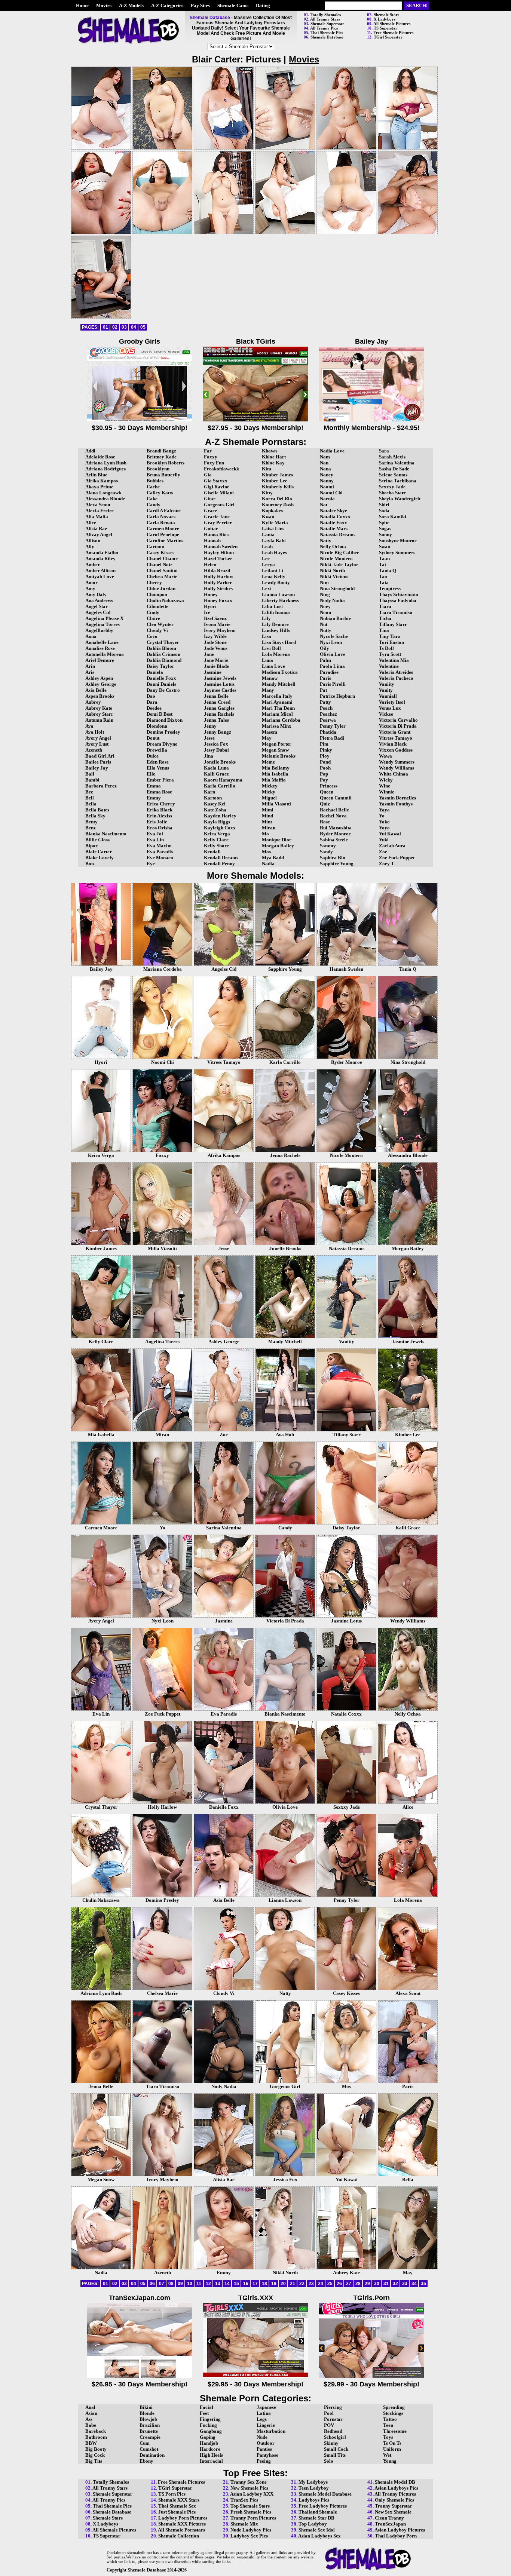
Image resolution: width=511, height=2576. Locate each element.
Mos (266, 852)
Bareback (96, 2431)
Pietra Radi (332, 738)
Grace (210, 511)
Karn (209, 792)
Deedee (154, 708)
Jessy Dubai (216, 750)
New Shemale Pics (249, 2488)
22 (302, 2284)
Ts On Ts (392, 2443)
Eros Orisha (160, 828)
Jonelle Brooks (220, 762)
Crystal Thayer (163, 642)
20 (283, 2284)
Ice (207, 612)
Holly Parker (218, 582)
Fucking (208, 2425)
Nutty (326, 630)
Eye (151, 864)
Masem (270, 732)
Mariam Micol (277, 714)
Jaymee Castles (220, 690)
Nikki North (332, 570)
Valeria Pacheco (396, 678)
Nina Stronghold (337, 588)
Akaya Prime (99, 487)
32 (395, 2284)
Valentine (389, 666)
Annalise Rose (100, 648)
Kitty (267, 493)
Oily (325, 648)
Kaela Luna (216, 768)
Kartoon (213, 798)
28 (358, 2284)
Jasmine (213, 672)
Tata (384, 582)
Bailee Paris (98, 762)
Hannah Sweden (221, 546)
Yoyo (384, 828)
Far (208, 451)
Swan (385, 546)
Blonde (147, 2413)
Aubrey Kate (99, 708)
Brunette (149, 2431)
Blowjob (148, 2419)
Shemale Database (327, 37)
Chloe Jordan (161, 588)
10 (190, 2284)
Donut (153, 738)
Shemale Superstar (327, 24)
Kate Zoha (215, 810)
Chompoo (157, 594)
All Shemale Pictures (392, 24)
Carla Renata (161, 523)
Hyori (210, 606)
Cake (152, 499)
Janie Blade (216, 666)
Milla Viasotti (276, 804)
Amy (90, 588)
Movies (104, 5)
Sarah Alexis (392, 457)
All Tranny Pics (324, 28)
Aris (90, 672)
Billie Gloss (97, 840)
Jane (209, 654)
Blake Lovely (100, 858)
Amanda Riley (100, 558)
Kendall (212, 852)
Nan (324, 463)
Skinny (331, 2443)
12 (208, 2284)
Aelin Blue (96, 475)
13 (218, 2284)
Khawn (269, 451)
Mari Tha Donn (278, 708)
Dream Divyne (162, 744)
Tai (383, 564)
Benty (91, 822)
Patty (325, 702)
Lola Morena (276, 654)
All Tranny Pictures (395, 2494)
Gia (208, 475)
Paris (325, 678)
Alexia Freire (100, 511)
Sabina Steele (334, 840)
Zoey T (387, 864)
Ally (90, 546)
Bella (91, 804)
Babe (91, 2425)
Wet (387, 2455)
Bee (89, 792)
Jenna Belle (216, 696)
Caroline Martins (165, 541)
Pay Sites (200, 5)
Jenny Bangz (218, 732)
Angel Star (97, 606)
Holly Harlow (218, 576)
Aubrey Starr (99, 714)
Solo (329, 2461)
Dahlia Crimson (163, 654)
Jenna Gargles (219, 708)
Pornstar (333, 2419)
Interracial (211, 2461)
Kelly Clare (216, 840)
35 (423, 2284)
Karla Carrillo (220, 786)
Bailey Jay (97, 768)
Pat (323, 690)
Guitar (211, 529)
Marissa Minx (277, 726)
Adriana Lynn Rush (106, 463)
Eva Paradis (160, 852)
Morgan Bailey (278, 846)
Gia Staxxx (216, 481)
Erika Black (160, 810)
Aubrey (93, 702)
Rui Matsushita (336, 828)
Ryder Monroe (335, 834)
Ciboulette (157, 606)
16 (246, 2284)
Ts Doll (386, 648)
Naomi (327, 487)
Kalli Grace (216, 774)
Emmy (154, 798)
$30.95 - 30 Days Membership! (140, 428)
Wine (385, 786)
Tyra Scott (390, 654)
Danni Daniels (161, 684)
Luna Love (273, 666)
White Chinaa (394, 774)
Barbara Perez (101, 786)
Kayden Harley (220, 816)
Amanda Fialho (102, 552)
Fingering (210, 2419)
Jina (209, 756)
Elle (151, 774)
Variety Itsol (392, 702)
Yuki (384, 840)
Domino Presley (163, 732)
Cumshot (149, 2449)
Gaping (208, 2437)
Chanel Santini (162, 570)
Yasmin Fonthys (396, 804)
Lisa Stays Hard (279, 642)
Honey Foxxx (218, 600)
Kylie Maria (275, 523)
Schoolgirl (335, 2437)
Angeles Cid (98, 612)
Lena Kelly (274, 576)
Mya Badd (273, 858)
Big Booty (96, 2449)
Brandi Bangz (161, 451)
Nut (324, 624)
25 (330, 2284)
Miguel (269, 798)
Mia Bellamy (276, 768)
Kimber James (277, 475)
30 (377, 2284)
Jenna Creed (217, 702)
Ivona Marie (217, 624)
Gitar (210, 499)
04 (134, 327)
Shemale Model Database (325, 2494)
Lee (266, 558)
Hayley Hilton (219, 552)
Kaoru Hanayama (223, 780)
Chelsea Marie (162, 576)
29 (367, 2284)
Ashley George (101, 684)
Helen (210, 564)
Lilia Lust (272, 606)
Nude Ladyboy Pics (251, 2530)
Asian (91, 2413)
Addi (90, 451)
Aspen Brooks (100, 696)
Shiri (384, 505)
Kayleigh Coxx (220, 828)
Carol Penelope (163, 535)
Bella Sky (95, 816)
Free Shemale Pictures (393, 33)
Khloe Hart (274, 457)
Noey (325, 606)
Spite (384, 523)
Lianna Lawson (278, 594)
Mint (267, 822)
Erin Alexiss (159, 816)
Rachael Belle (334, 810)
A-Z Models (131, 5)
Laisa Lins (273, 529)
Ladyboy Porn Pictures (183, 2518)
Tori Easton (391, 642)
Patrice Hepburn (337, 696)
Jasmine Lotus (219, 684)
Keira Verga (217, 834)
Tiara (385, 606)
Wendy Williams (397, 768)
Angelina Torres (102, 624)
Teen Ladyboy (314, 2488)
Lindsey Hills (276, 630)
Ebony (146, 2461)
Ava (89, 726)
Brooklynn (158, 469)
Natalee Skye (333, 511)
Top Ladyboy (313, 2524)
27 (349, 2284)
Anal (90, 2407)
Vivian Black (393, 744)
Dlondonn (157, 726)
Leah (267, 546)
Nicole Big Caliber (339, 552)
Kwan (268, 517)
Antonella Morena (105, 654)
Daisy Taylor (160, 666)
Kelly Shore (216, 846)
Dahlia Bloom (161, 648)
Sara (384, 451)
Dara (152, 702)
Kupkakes (272, 511)
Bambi (92, 780)
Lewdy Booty (276, 582)
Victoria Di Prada (398, 726)
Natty (326, 541)
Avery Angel (98, 738)
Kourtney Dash (278, 505)
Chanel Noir (160, 564)
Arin (90, 666)
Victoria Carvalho (398, 720)
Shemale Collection (179, 2536)
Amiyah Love (100, 576)
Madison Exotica (280, 672)
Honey (211, 594)
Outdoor (266, 2443)
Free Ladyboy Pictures (323, 2506)
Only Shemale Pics (394, 2500)
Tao (383, 576)
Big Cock (95, 2455)
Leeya (268, 564)
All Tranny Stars (325, 19)
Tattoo (390, 2419)
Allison (93, 541)
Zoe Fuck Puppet (397, 858)
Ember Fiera (160, 780)
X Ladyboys (385, 19)
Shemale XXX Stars (179, 2500)
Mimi (268, 810)
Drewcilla (157, 750)
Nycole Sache (334, 636)
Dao (151, 696)
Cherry (154, 582)
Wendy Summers (397, 762)
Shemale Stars (386, 15)
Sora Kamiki (393, 517)
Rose (325, 822)
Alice (91, 523)
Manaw (270, 678)
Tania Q (388, 570)
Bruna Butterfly (163, 475)
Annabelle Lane (102, 642)
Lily (266, 618)
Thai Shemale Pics (327, 33)
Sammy (328, 846)
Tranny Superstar (394, 2506)
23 (311, 2284)
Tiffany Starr (393, 624)
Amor (91, 582)
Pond (325, 762)
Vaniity (387, 684)
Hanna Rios (216, 535)
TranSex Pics (244, 2500)
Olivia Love (333, 654)
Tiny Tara (390, 636)
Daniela (155, 672)
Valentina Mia (394, 660)
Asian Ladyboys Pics (396, 2488)
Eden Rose (158, 762)
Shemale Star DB (316, 2518)
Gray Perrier (218, 523)
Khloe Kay (273, 463)
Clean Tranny (389, 2518)
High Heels (211, 2455)
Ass (89, 2419)
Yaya (384, 810)
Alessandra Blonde (105, 499)
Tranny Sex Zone (249, 2482)
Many (268, 690)
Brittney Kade (162, 457)
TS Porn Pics (172, 2494)
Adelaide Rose (100, 457)
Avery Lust (97, 744)
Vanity (386, 690)
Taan (384, 558)
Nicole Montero (336, 558)
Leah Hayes (274, 552)
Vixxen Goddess (396, 750)
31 (386, 2284)
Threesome (395, 2431)
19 (274, 2284)
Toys (388, 2437)
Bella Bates (97, 810)
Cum (145, 2443)
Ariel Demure (100, 660)
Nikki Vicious (334, 576)
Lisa (267, 636)
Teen (388, 2425)
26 (339, 2284)
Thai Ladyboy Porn (396, 2536)
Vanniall (388, 696)
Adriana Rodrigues (105, 469)
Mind (267, 816)
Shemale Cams (233, 5)
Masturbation (271, 2431)
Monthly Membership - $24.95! (372, 428)
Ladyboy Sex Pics (249, 2536)
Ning (325, 594)
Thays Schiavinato (399, 594)
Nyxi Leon (331, 642)
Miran (269, 828)
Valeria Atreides (396, 672)
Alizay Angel (99, 535)
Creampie (150, 2437)
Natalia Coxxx (335, 517)
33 (405, 2284)
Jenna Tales (216, 720)
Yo (382, 816)
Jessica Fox (216, 744)
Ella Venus (158, 768)
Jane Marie (216, 660)
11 (199, 2284)
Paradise (329, 672)
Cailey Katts (160, 493)
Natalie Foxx (333, 523)
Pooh (325, 768)
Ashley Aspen (99, 678)
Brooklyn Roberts (166, 463)
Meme (268, 762)
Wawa (385, 756)
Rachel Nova (333, 816)
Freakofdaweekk (221, 469)
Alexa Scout (98, 505)
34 (414, 2284)
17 (255, 2284)
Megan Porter (277, 744)
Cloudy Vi (157, 630)
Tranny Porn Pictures (253, 2518)
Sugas (385, 529)
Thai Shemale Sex (177, 2506)
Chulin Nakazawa (165, 600)
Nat (324, 505)
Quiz (325, 804)
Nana (325, 469)
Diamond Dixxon (165, 720)
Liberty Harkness (280, 600)
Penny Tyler (333, 726)
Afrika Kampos (102, 481)
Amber (93, 564)
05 (143, 327)
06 (152, 2284)
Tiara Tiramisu (396, 612)
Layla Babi (274, 541)
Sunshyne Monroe (398, 541)
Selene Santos (393, 475)
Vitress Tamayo (396, 738)
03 (124, 327)
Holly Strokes (218, 588)
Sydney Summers (397, 552)
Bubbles (155, 481)
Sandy (326, 852)
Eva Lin (155, 840)
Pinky (326, 750)
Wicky (386, 780)
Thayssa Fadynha (398, 600)
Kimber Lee (275, 481)
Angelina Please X (104, 618)
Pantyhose (267, 2455)
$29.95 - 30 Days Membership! (255, 2384)
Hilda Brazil (217, 570)
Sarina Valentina (397, 463)
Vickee (386, 714)
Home (82, 5)
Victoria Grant (395, 732)
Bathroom (96, 2437)
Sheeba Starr (393, 493)
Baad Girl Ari (100, 756)
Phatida (328, 732)
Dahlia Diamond (164, 660)
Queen (327, 792)
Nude (262, 2437)
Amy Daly (96, 594)
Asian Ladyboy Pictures (400, 2530)
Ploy (325, 756)
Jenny (210, 726)
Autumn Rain (99, 720)
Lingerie (266, 2425)
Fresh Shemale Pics (251, 2512)
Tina (384, 630)
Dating (263, 5)
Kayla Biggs (217, 822)
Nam (325, 457)
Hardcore (210, 2449)
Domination (152, 2455)
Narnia (327, 499)
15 (236, 2284)
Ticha (385, 618)
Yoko (384, 822)
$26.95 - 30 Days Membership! (140, 2384)
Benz (91, 828)
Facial (206, 2407)
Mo (265, 834)
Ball (90, 774)
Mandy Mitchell (279, 684)
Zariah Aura (392, 846)
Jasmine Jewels (220, 678)
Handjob (209, 2443)
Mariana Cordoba (281, 720)
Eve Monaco (160, 858)
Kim (267, 469)
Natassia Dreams (338, 535)
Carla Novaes (161, 517)
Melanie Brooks (279, 756)
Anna (91, 636)
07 (162, 2284)
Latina (264, 2413)
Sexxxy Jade (392, 487)
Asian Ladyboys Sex (319, 2536)
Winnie (387, 792)
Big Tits (94, 2461)
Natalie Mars (334, 529)
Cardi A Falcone (164, 511)
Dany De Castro (163, 690)
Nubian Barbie (335, 618)
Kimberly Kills (278, 487)
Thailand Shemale (318, 2512)
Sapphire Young (337, 864)
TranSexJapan (390, 2524)
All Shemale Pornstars (181, 2530)
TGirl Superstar (388, 37)
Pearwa (328, 720)
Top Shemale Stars (250, 2506)
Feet (204, 2413)
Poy (324, 780)
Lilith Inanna (276, 612)
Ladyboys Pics (314, 2500)
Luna (267, 660)
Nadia (268, 864)
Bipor (91, 846)
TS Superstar (385, 28)
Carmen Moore (163, 529)
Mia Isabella (275, 774)
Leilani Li (273, 570)
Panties (264, 2449)
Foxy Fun (214, 463)
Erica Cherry (161, 804)
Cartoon (155, 546)
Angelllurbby (99, 630)
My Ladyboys (313, 2482)
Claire (153, 618)
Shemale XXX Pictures (182, 2524)
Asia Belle (96, 690)
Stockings (393, 2413)
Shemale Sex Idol (317, 2530)
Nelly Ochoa (333, 546)
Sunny (385, 535)
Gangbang (211, 2431)
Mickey (270, 786)
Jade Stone (215, 642)
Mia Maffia (274, 780)
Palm (325, 660)
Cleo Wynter (160, 624)
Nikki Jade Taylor (339, 564)
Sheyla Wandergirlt (400, 499)
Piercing (333, 2407)
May (267, 738)
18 (264, 2284)
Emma (154, 786)
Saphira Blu (333, 858)
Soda (384, 511)
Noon (325, 612)
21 (293, 2284)
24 (321, 2284)
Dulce (153, 756)
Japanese (266, 2407)
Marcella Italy (277, 696)
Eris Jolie (157, 822)
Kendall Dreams (221, 858)
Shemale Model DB (395, 2482)
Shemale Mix (244, 2524)
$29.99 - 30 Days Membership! (371, 2384)
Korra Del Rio (277, 499)
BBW (91, 2443)
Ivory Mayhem (220, 630)
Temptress (390, 588)
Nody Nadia (332, 600)
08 (171, 2284)
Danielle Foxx (161, 678)
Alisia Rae (96, 529)
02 (115, 327)
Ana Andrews (99, 600)
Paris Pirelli (333, 684)
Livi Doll (271, 648)
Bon (90, 864)
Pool (329, 2413)
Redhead (333, 2431)
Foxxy (211, 457)
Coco (152, 636)
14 (227, 2284)
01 (105, 327)
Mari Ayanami (277, 702)
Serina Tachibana (398, 481)
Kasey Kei (215, 804)
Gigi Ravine (217, 487)
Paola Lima (332, 666)
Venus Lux (390, 708)
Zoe (383, 852)
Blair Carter (99, 852)
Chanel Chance (163, 558)
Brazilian (150, 2425)
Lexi (267, 588)
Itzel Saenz (215, 618)
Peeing (264, 2461)
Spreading (394, 2407)
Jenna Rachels (219, 714)
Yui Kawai (390, 834)
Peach (326, 708)
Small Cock (336, 2449)
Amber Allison (100, 570)
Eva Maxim (159, 846)
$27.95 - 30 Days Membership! (255, 428)
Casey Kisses (160, 552)
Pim (324, 744)
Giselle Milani (219, 493)
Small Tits (335, 2455)
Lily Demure (275, 624)
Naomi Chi (331, 493)
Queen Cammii (336, 798)
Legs (262, 2419)
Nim (324, 582)
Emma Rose (159, 792)
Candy (154, 505)
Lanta (268, 535)
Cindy (153, 612)
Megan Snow (275, 750)
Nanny (327, 481)
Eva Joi (155, 834)
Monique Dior (277, 840)
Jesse (209, 738)
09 (180, 2284)
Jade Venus (216, 648)
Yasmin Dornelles (397, 798)
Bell (90, 798)
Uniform (392, 2449)
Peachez (328, 714)
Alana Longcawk (103, 493)
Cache (153, 487)
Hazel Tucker (218, 558)
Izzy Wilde (215, 636)
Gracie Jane (217, 517)
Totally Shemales (326, 15)
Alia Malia (97, 517)
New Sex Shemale (393, 2512)
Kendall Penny (219, 864)
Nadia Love (332, 451)
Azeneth (94, 750)
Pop (324, 774)
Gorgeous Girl (219, 505)
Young (390, 2461)
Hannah (212, 541)
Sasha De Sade (394, 469)
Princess (329, 786)
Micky (269, 792)
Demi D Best (160, 714)
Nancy (327, 475)
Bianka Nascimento (106, 834)
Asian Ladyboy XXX (252, 2494)
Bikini (146, 2407)
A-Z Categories (167, 5)
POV (329, 2425)
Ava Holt (95, 732)
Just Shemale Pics (177, 2512)
